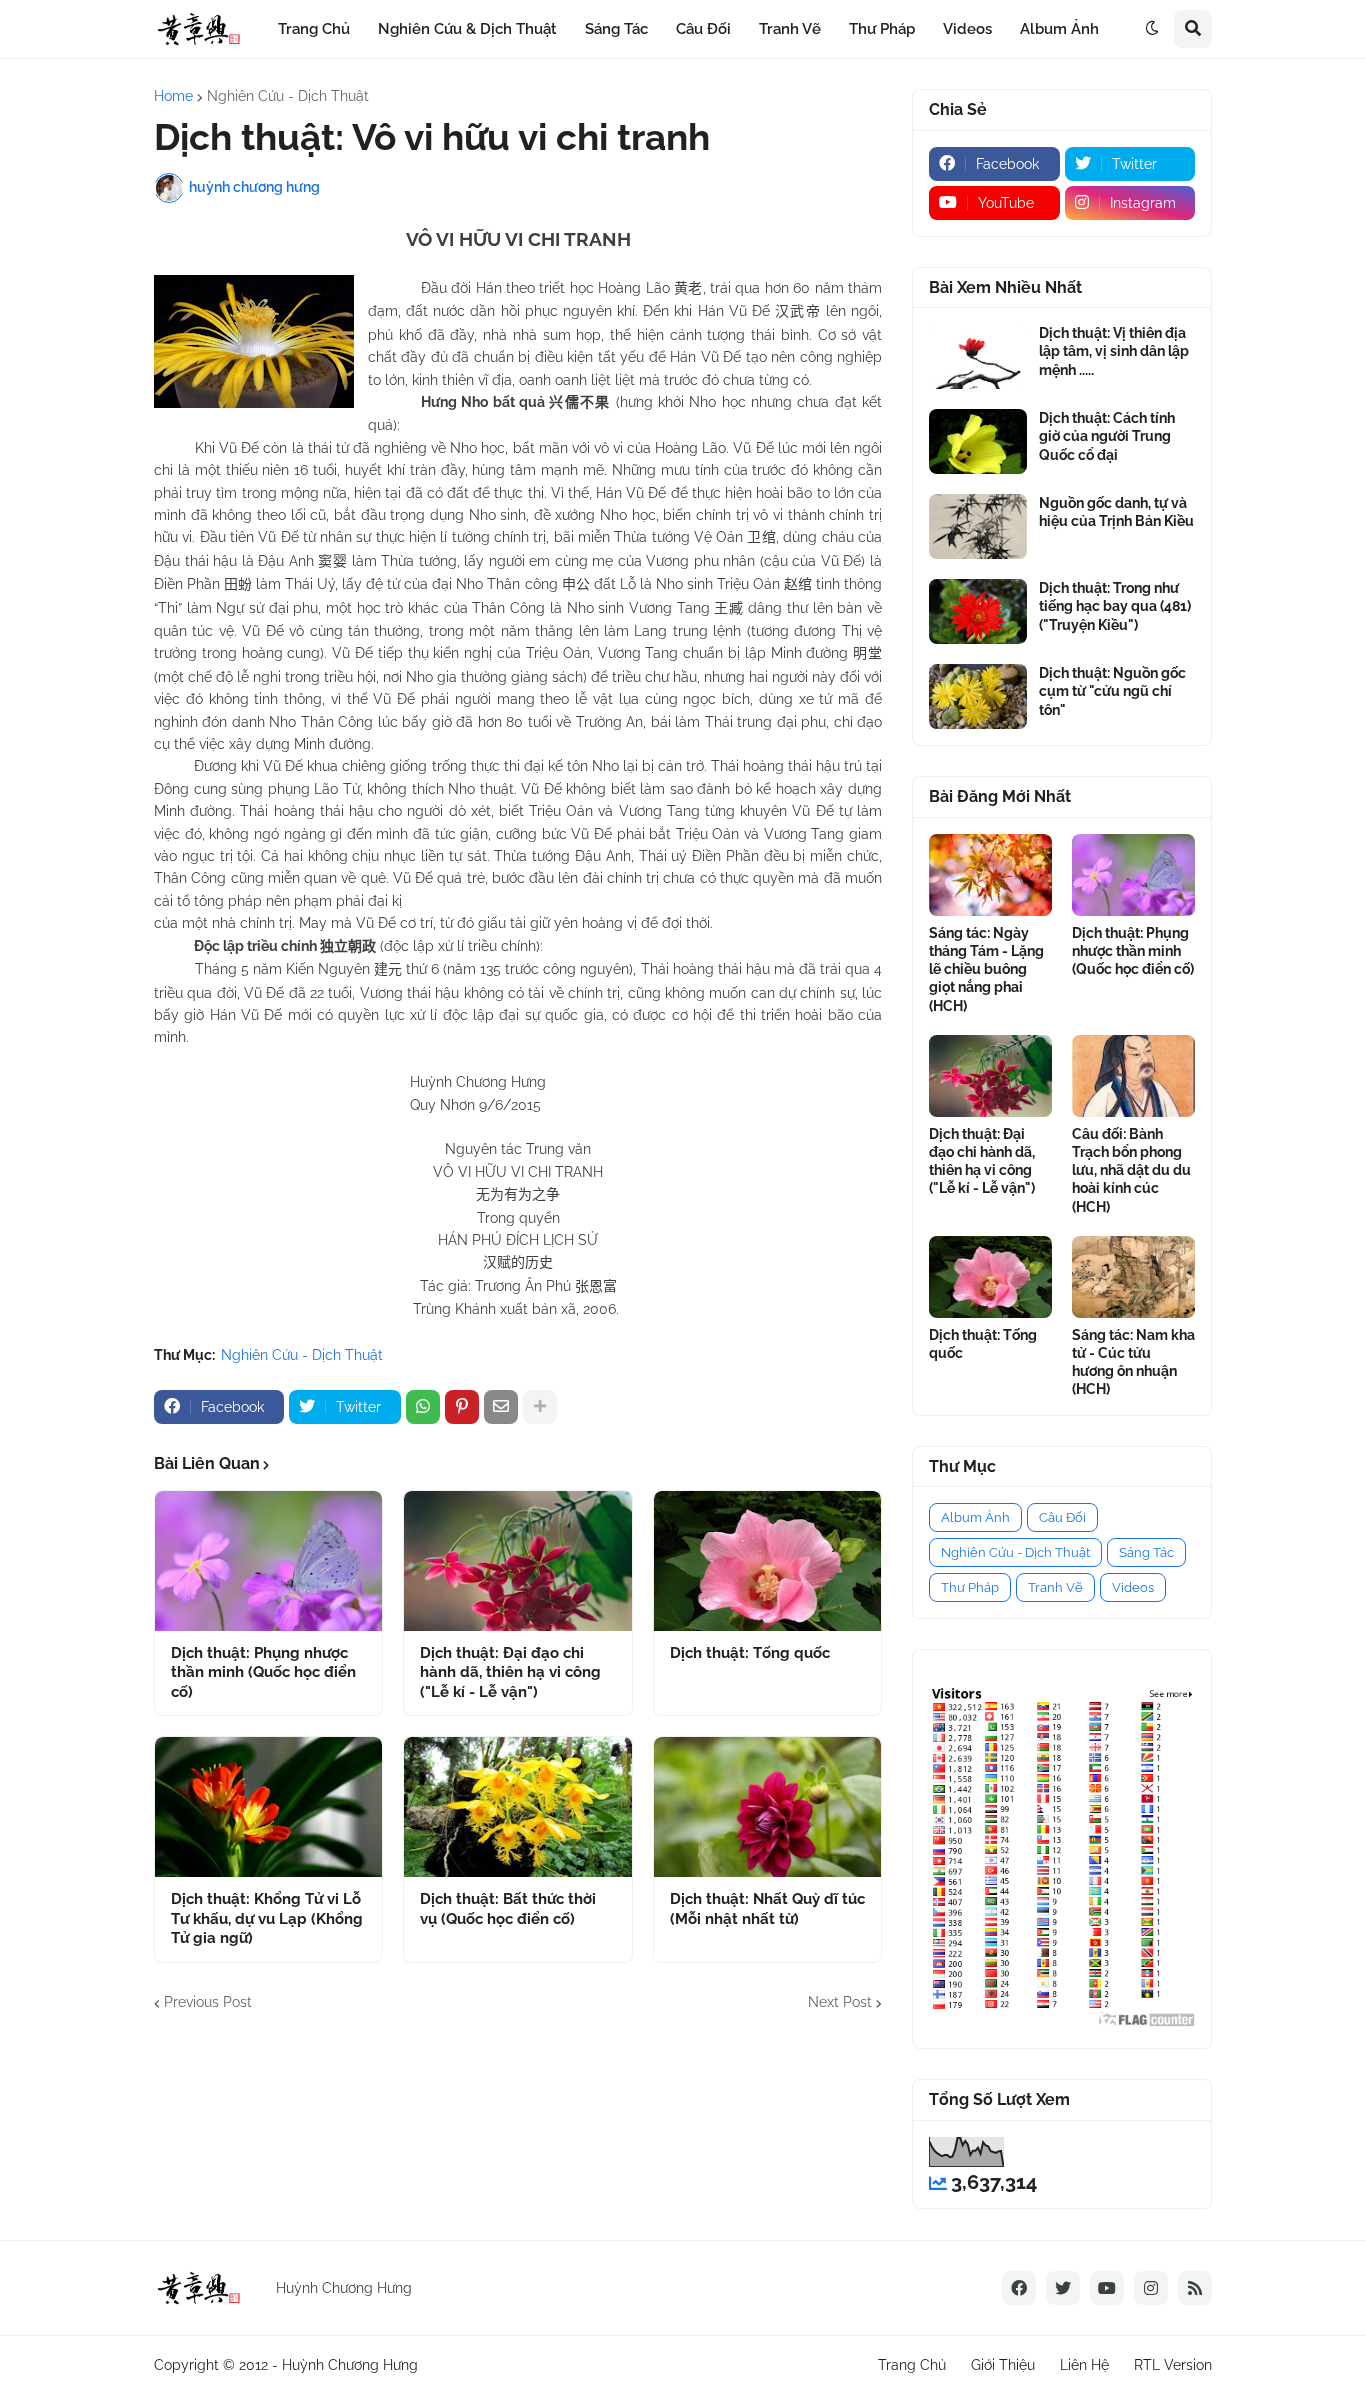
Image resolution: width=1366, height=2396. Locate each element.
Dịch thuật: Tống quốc (750, 1653)
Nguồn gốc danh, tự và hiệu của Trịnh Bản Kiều (1116, 512)
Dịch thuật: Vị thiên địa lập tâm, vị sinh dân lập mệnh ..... (1114, 351)
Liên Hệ (1084, 2365)
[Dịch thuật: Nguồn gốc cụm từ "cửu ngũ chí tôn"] (978, 696)
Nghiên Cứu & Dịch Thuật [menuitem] (467, 29)
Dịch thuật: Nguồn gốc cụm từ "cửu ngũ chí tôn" (1112, 691)
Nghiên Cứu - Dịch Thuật (288, 96)
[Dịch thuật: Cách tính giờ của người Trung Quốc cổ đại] (978, 441)
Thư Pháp (970, 1587)
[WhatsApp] (423, 1407)
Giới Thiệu (1003, 2365)
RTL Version (1173, 2365)
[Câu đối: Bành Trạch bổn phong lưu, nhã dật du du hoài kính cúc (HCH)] (1133, 1076)
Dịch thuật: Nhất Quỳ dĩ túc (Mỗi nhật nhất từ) (767, 1909)
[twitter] (1063, 2288)
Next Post (840, 2002)
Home (173, 96)
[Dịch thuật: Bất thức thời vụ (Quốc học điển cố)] (517, 1807)
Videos (1133, 1587)
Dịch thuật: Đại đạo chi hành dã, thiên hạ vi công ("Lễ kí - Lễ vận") (510, 1672)
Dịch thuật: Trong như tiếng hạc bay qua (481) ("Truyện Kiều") (1115, 606)
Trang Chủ (912, 2365)
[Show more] (540, 1407)
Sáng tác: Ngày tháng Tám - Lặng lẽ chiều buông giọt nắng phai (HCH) (986, 969)
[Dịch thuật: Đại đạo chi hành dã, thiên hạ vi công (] (517, 1561)
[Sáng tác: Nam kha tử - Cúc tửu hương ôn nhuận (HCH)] (1133, 1277)
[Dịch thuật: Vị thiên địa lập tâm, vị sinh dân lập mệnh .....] (978, 356)
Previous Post (208, 2002)
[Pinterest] (462, 1407)
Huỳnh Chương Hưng (350, 2365)
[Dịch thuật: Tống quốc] (767, 1561)
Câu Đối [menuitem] (703, 29)
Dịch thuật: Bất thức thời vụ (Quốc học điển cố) (508, 1909)
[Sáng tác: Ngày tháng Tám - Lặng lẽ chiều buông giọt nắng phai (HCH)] (990, 875)
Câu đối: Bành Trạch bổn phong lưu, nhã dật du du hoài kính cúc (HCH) (1131, 1170)
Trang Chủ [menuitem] (314, 29)
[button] (1152, 29)
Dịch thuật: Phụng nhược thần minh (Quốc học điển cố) (263, 1672)
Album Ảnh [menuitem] (1059, 29)
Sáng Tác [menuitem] (616, 29)
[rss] (1195, 2288)
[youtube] (1107, 2288)
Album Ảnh (975, 1517)
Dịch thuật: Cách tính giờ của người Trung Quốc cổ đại (1107, 436)
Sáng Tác (1146, 1552)
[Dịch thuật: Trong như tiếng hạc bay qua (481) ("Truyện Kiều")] (978, 611)
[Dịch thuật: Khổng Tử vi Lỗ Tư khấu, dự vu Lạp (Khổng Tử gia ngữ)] (268, 1807)
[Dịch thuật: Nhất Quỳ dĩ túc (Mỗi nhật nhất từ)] (767, 1807)
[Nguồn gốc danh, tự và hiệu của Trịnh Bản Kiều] (978, 526)
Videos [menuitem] (967, 29)
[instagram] (1151, 2288)
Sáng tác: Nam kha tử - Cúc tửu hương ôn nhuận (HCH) (1133, 1362)
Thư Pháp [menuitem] (882, 29)
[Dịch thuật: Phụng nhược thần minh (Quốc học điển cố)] (268, 1561)
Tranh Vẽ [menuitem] (790, 29)
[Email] (501, 1407)
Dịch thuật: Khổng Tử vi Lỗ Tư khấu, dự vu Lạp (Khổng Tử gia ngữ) (267, 1918)
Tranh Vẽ (1055, 1587)
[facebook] (1019, 2288)
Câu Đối (1062, 1517)
